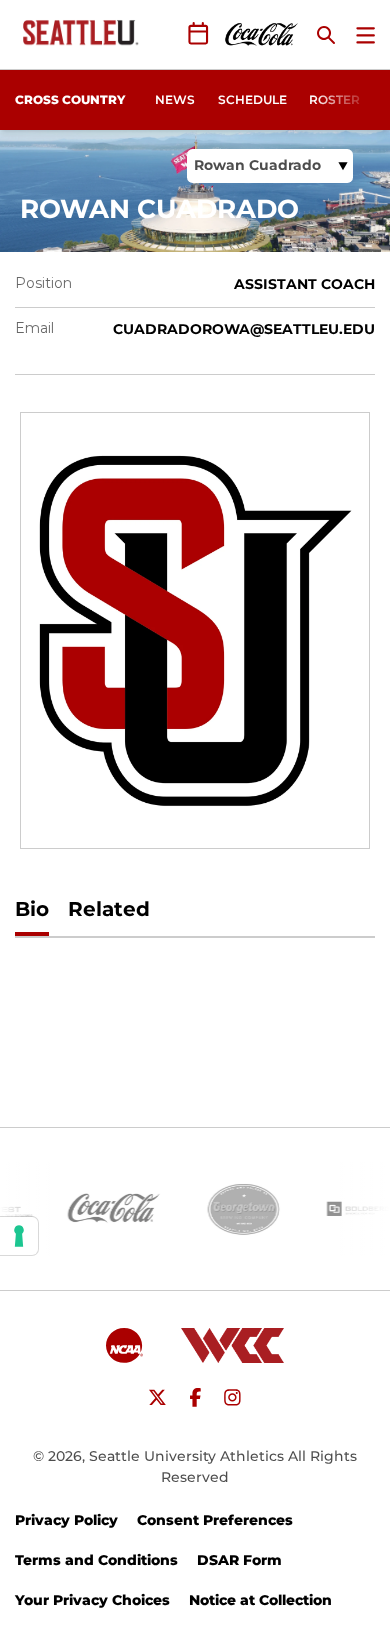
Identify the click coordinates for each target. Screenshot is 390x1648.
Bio (32, 909)
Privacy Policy (66, 1520)
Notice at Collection (260, 1600)
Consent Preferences (215, 1520)
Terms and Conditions (96, 1560)
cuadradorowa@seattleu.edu (244, 329)
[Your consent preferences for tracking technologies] (19, 1236)
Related (109, 909)
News (175, 99)
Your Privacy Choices (92, 1600)
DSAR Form (239, 1560)
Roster (334, 99)
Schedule (252, 99)
